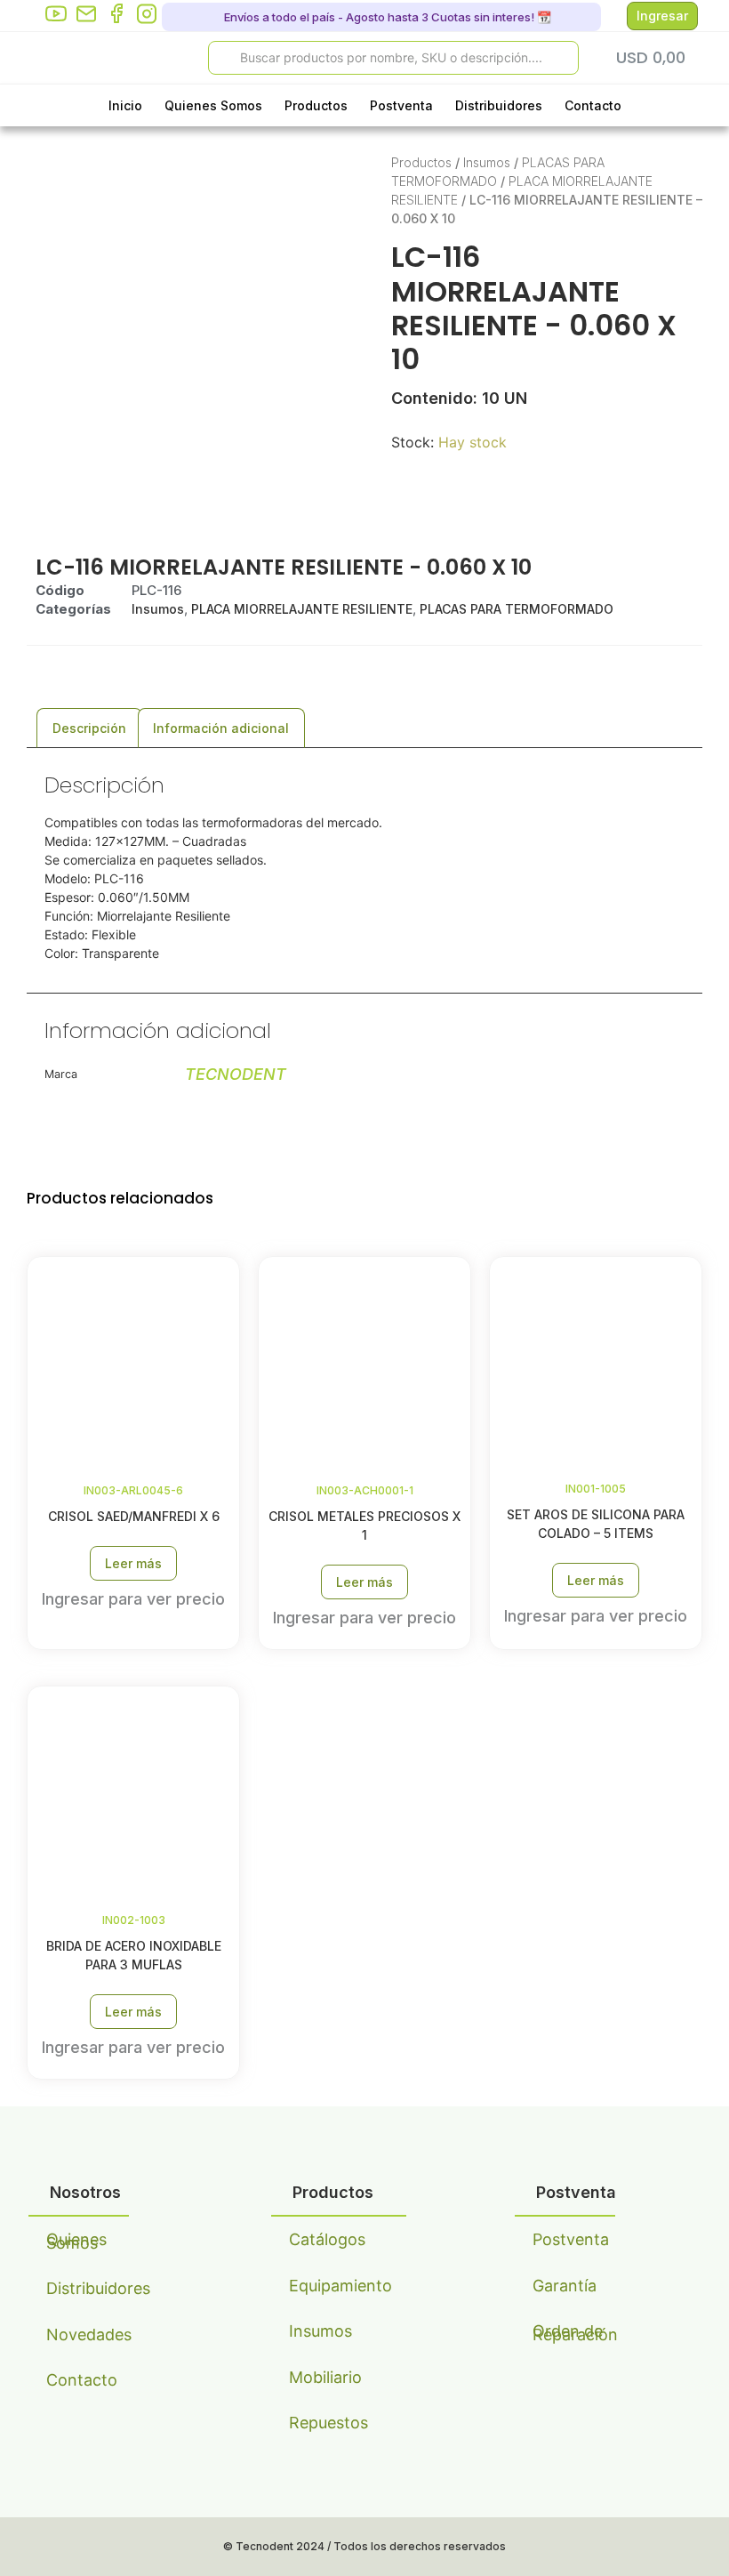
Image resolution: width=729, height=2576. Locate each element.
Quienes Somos (213, 105)
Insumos (487, 162)
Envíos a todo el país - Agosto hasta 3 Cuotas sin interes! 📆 (386, 17)
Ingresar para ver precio (133, 1599)
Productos (316, 105)
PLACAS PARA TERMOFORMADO (517, 609)
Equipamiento (330, 2286)
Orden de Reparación (574, 2333)
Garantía (565, 2286)
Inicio (125, 105)
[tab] (89, 728)
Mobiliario (325, 2377)
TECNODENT (236, 1074)
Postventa (401, 105)
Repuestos (328, 2423)
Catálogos (327, 2239)
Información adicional (221, 728)
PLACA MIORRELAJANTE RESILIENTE (302, 609)
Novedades (88, 2334)
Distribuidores (499, 105)
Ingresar (662, 16)
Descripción (89, 728)
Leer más (133, 1563)
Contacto (593, 105)
